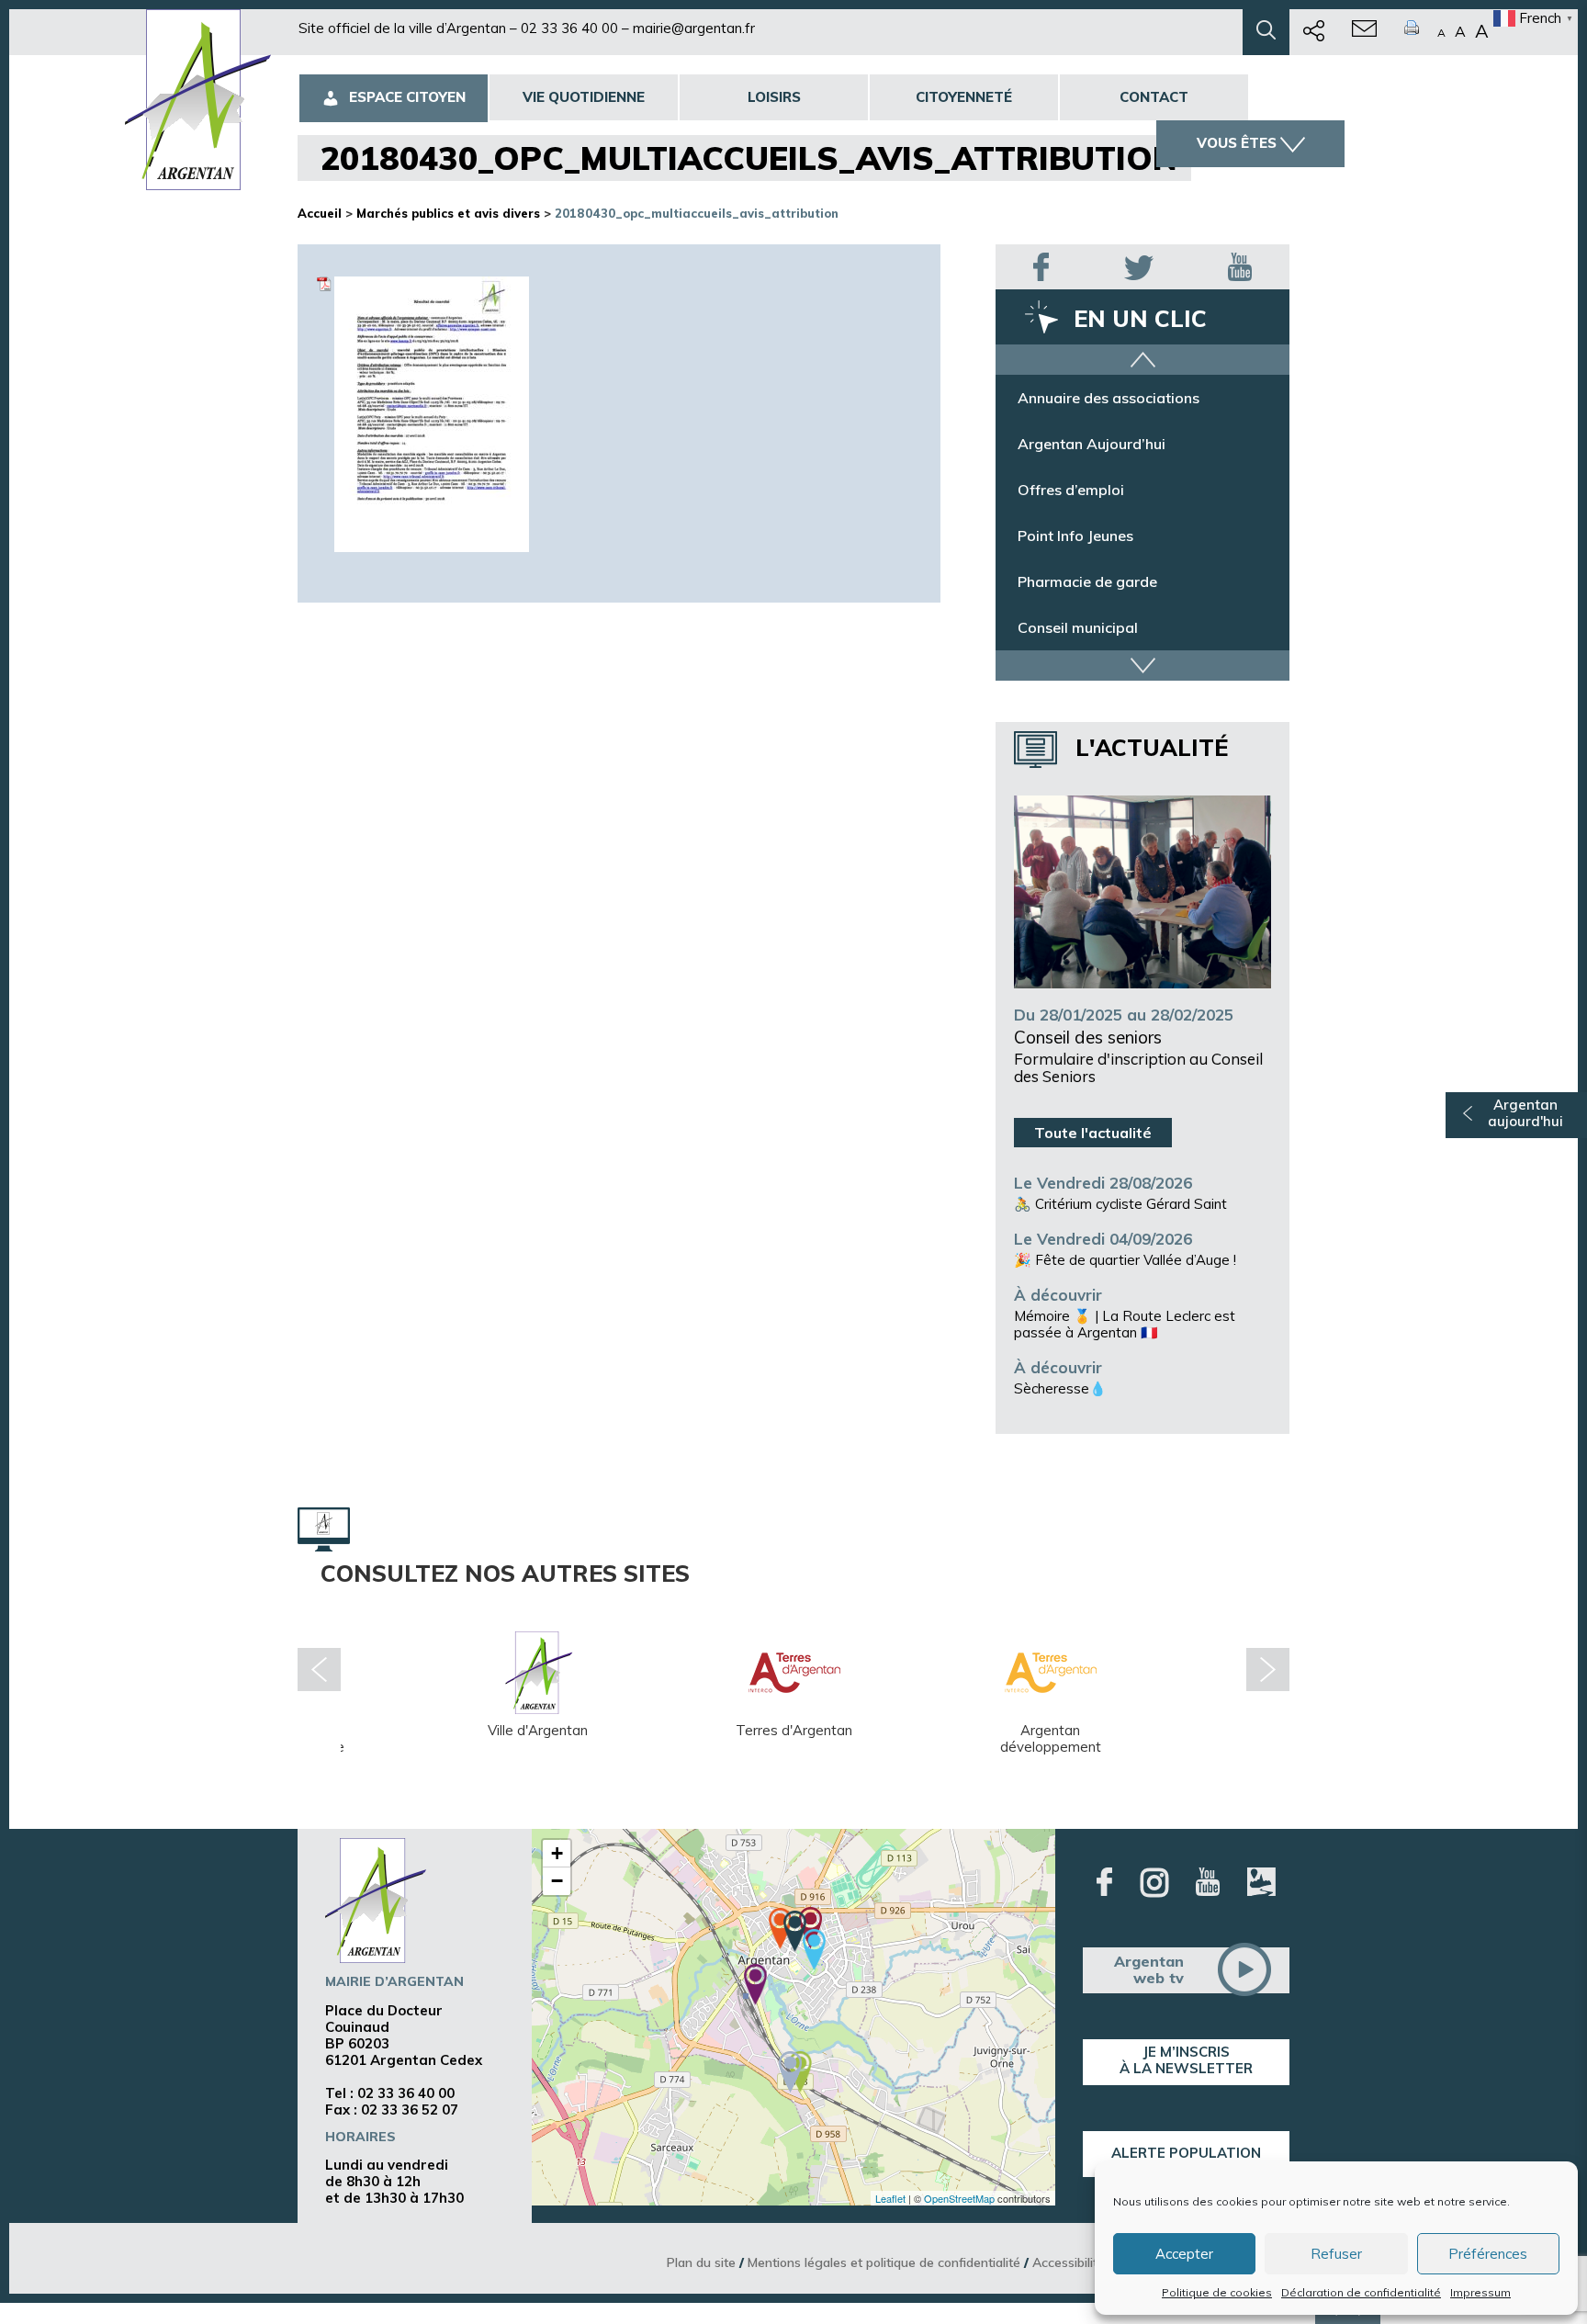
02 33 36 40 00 (569, 28)
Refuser (1336, 2254)
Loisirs (774, 97)
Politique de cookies (1217, 2292)
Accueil (320, 213)
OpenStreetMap (959, 2198)
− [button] (557, 1881)
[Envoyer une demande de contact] (1364, 32)
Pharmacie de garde (1087, 581)
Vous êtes (1237, 143)
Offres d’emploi (1071, 490)
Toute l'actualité (1093, 1133)
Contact (1154, 97)
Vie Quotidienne (584, 97)
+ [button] (557, 1853)
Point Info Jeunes (1075, 536)
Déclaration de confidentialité (1361, 2292)
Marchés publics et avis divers (448, 213)
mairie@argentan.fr (694, 28)
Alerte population (1186, 2153)
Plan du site (701, 2262)
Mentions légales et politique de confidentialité (884, 2262)
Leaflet (890, 2198)
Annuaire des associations (1109, 398)
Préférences (1488, 2254)
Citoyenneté (964, 97)
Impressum (1480, 2292)
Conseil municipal (1078, 627)
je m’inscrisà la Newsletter (1186, 2060)
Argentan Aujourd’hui (1092, 444)
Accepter (1184, 2254)
